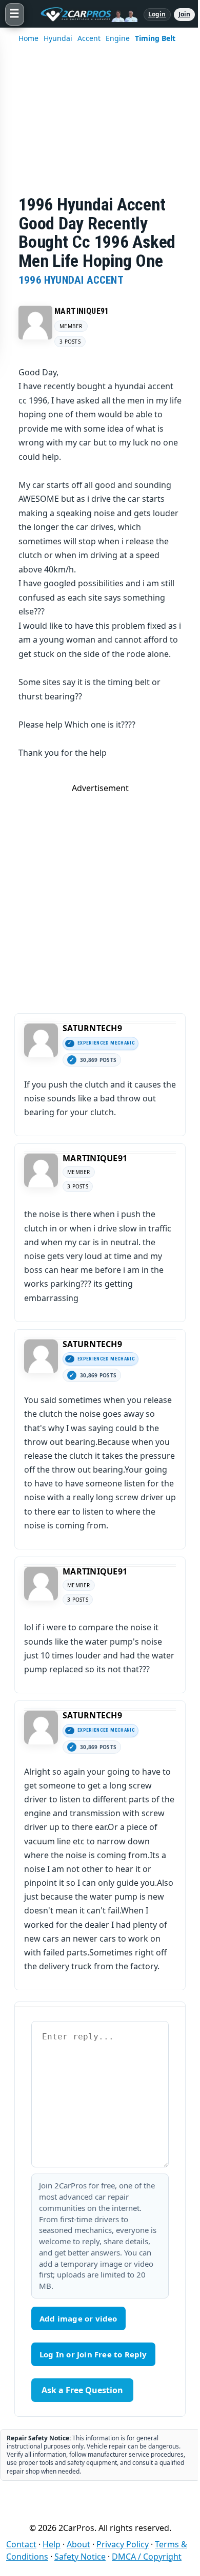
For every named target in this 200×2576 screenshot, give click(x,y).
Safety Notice (80, 2557)
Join (184, 14)
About (78, 2544)
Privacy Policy (123, 2544)
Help (52, 2544)
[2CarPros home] (84, 14)
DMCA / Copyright (147, 2557)
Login (157, 14)
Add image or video (78, 2318)
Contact (21, 2544)
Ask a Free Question (82, 2390)
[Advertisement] (100, 126)
